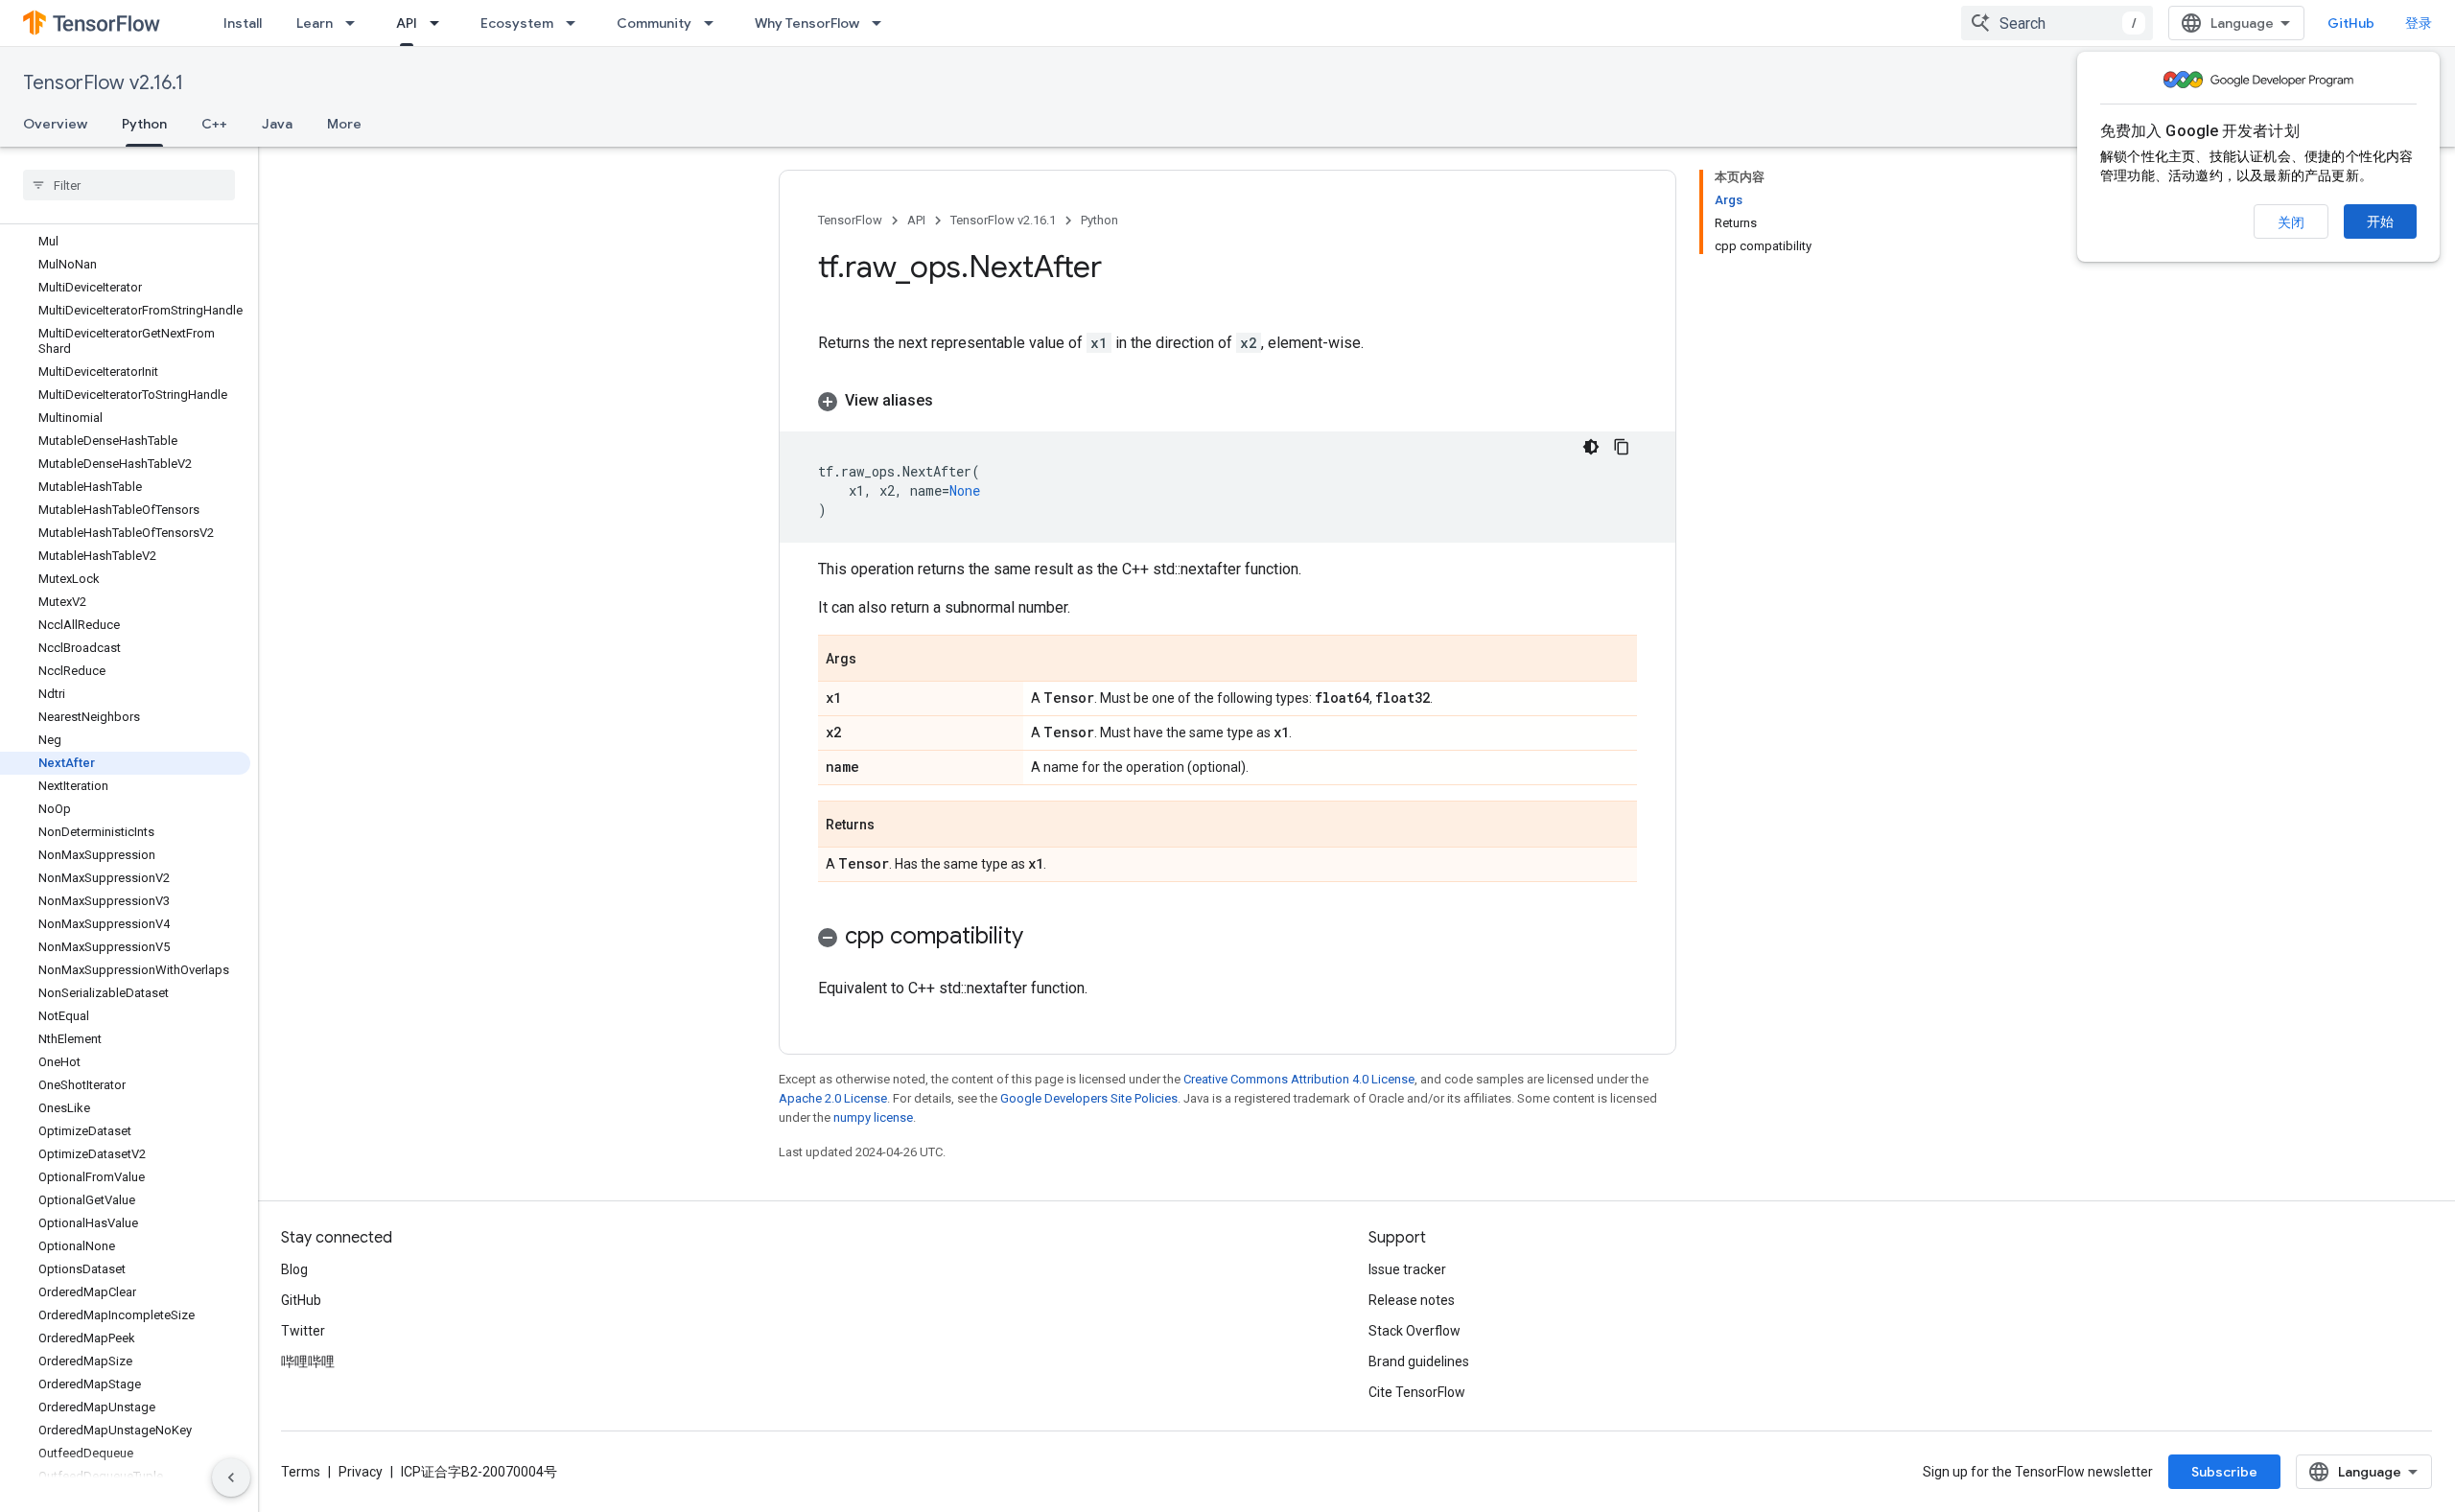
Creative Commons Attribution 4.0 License (1299, 1079)
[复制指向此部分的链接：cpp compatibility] (1042, 938)
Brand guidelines (1419, 1361)
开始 (2380, 221)
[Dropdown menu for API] (440, 23)
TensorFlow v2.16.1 (103, 83)
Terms (301, 1472)
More (344, 124)
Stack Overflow (1415, 1331)
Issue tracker (1407, 1269)
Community (654, 23)
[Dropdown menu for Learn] (356, 23)
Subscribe (2224, 1472)
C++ (214, 124)
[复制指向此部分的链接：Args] (876, 660)
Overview (55, 124)
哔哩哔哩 (308, 1361)
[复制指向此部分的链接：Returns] (894, 826)
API (407, 23)
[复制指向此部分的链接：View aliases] (952, 401)
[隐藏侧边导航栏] (231, 1477)
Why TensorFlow (807, 23)
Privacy (361, 1472)
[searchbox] (129, 185)
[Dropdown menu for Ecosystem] (576, 23)
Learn (315, 23)
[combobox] (2057, 23)
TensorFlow (850, 220)
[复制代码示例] (1622, 447)
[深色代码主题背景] (1591, 447)
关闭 (2291, 222)
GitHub (2351, 23)
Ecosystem (517, 23)
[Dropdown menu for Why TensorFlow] (882, 23)
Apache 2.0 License (833, 1098)
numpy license (873, 1117)
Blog (294, 1269)
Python (144, 124)
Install (243, 23)
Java (277, 124)
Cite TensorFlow (1417, 1392)
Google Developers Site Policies (1089, 1098)
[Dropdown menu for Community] (714, 23)
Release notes (1412, 1300)
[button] (1227, 401)
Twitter (303, 1331)
